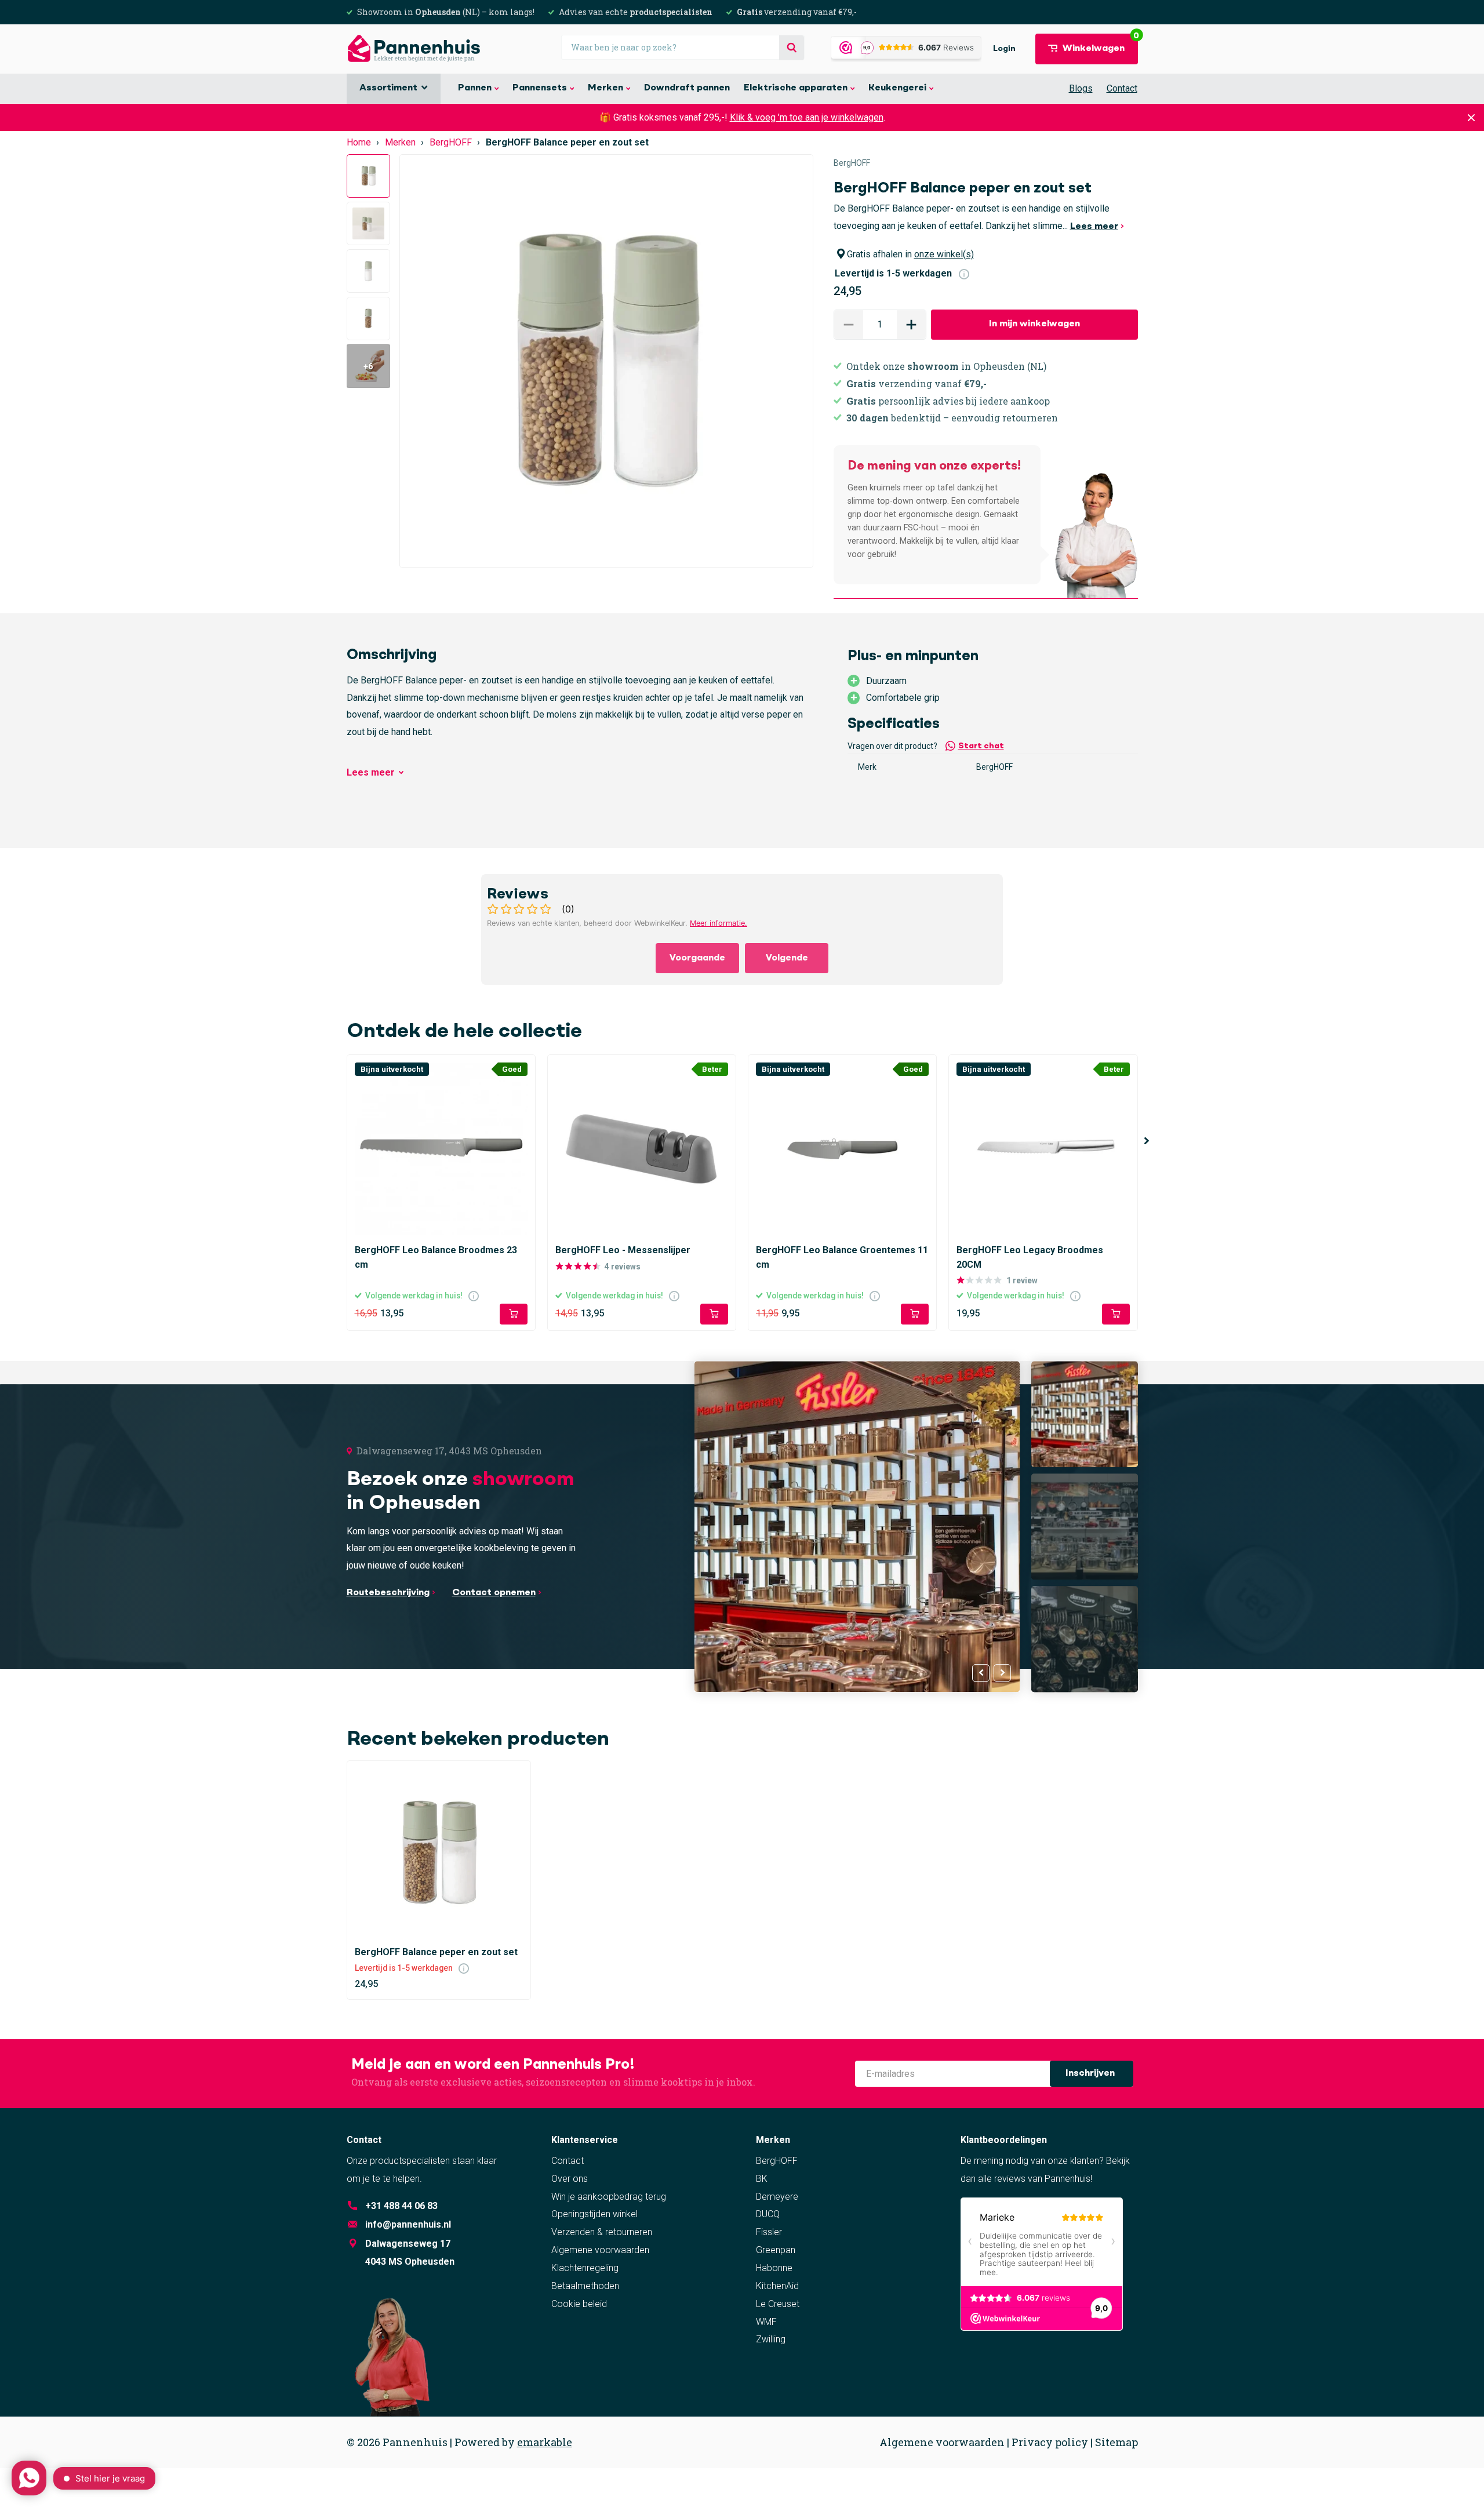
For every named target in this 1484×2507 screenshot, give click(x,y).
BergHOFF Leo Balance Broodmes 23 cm (436, 1257)
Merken (605, 88)
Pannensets (540, 88)
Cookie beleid (579, 2304)
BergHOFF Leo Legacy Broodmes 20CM (1030, 1257)
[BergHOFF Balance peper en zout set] (439, 1853)
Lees (371, 772)
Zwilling (771, 2339)
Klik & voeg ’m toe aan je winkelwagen (807, 117)
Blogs (1081, 88)
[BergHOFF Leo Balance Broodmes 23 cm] (441, 1149)
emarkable (545, 2442)
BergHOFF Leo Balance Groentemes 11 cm (842, 1257)
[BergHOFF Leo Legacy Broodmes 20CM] (1043, 1149)
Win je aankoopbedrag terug (609, 2197)
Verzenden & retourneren (602, 2232)
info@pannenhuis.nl (408, 2224)
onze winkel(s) (944, 254)
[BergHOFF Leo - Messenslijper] (642, 1149)
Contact (1122, 88)
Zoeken (792, 48)
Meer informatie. (719, 923)
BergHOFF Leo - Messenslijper (623, 1250)
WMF (766, 2322)
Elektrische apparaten (796, 88)
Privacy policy (1050, 2442)
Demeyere (777, 2197)
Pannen (475, 88)
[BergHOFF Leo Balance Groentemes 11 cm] (842, 1149)
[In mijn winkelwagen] (514, 1314)
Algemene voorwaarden (600, 2250)
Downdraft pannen (687, 88)
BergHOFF (451, 142)
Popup (964, 273)
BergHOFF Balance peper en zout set (436, 1952)
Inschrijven (1091, 2073)
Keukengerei (897, 88)
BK (762, 2179)
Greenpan (776, 2250)
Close (1471, 117)
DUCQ (768, 2214)
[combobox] (683, 47)
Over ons (570, 2179)
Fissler (769, 2232)
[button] (911, 325)
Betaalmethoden (585, 2286)
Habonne (774, 2268)
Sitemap (1116, 2442)
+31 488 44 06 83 (401, 2206)
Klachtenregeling (585, 2268)
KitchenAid (777, 2286)
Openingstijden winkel (594, 2214)
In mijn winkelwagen (1034, 324)
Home (359, 142)
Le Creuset (778, 2304)
